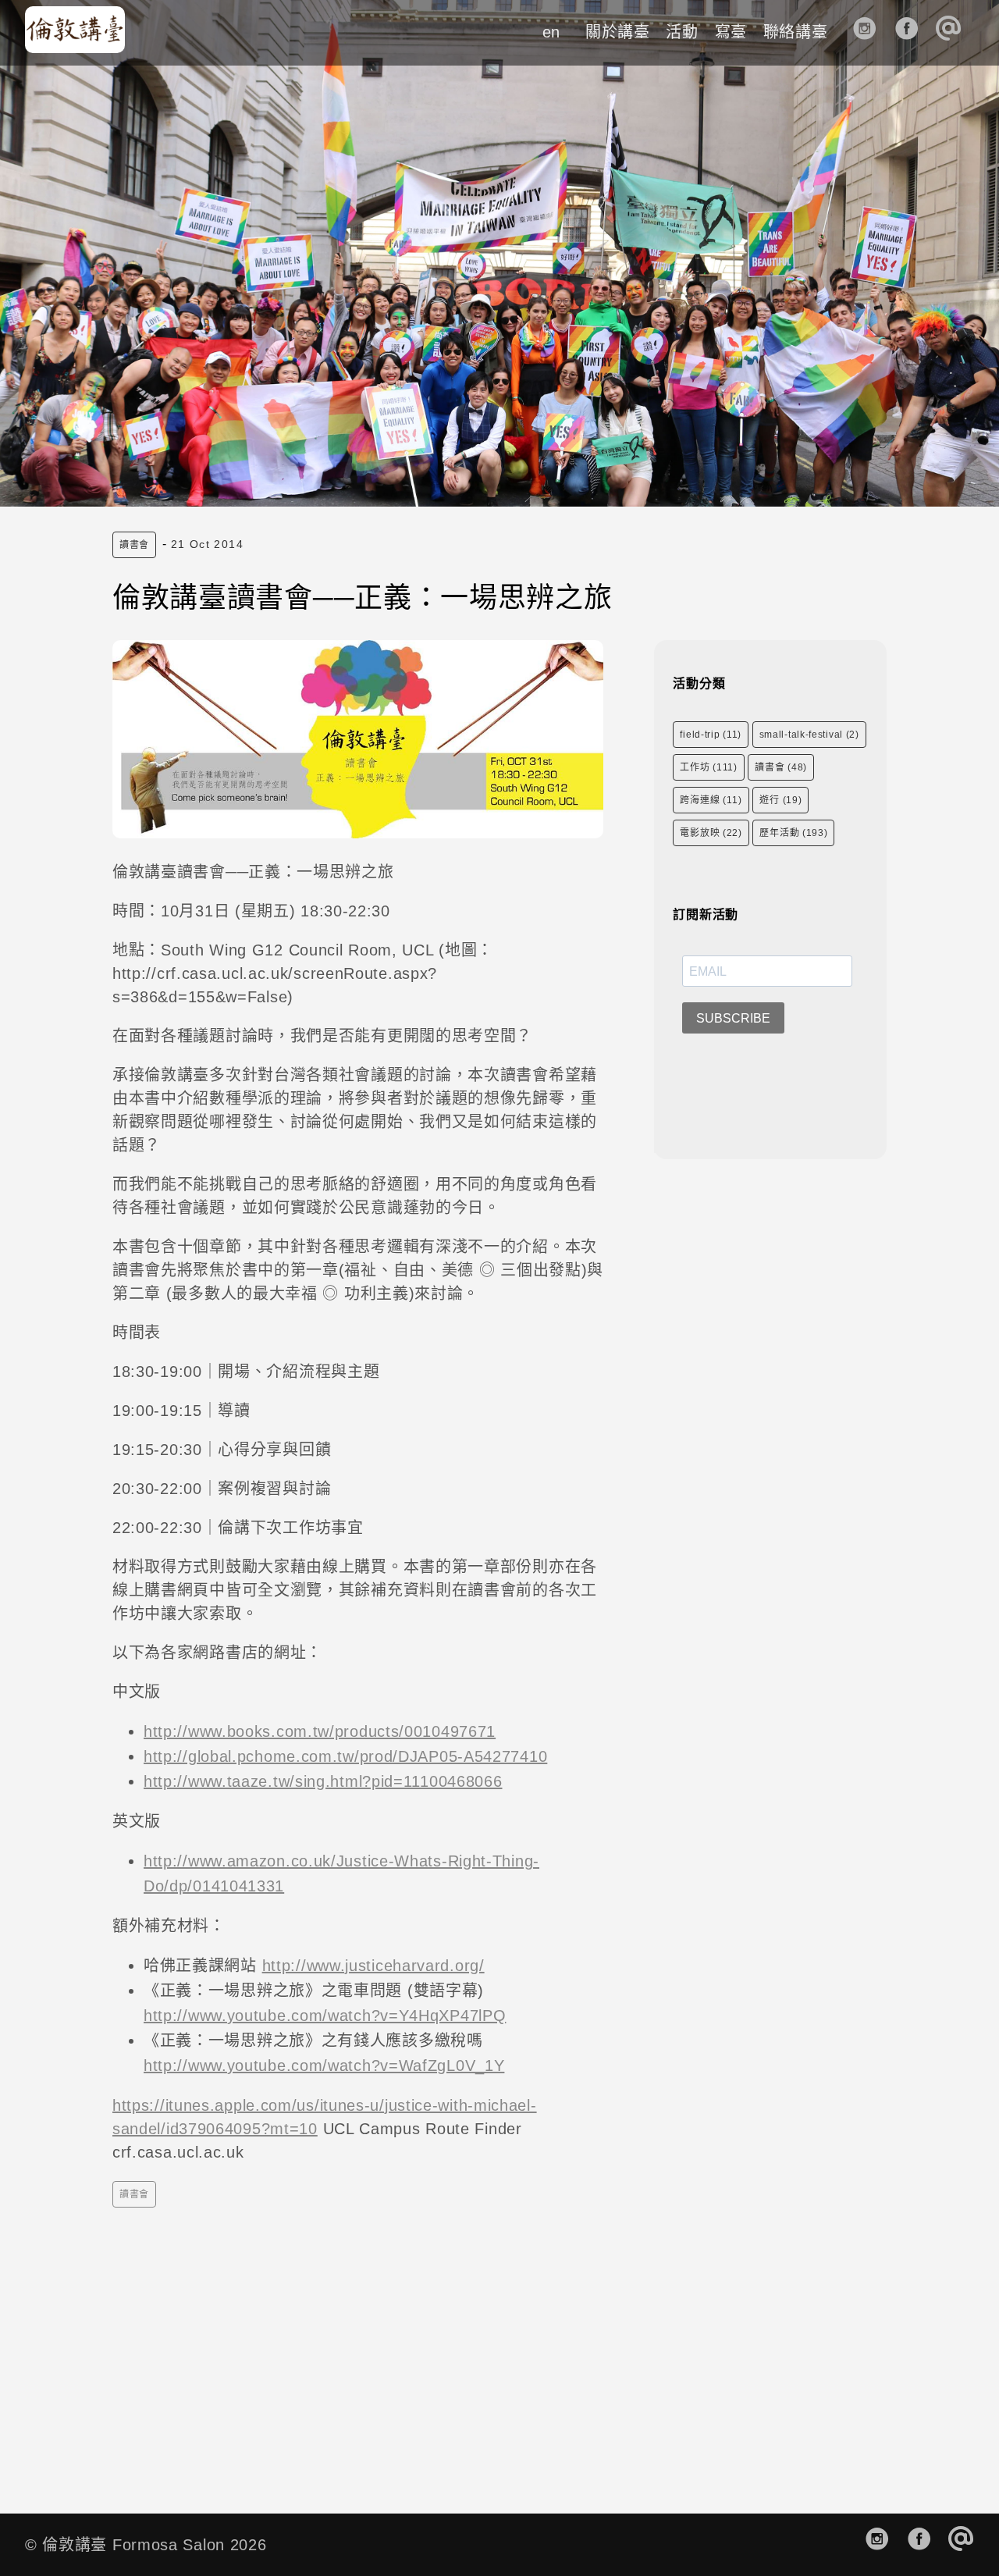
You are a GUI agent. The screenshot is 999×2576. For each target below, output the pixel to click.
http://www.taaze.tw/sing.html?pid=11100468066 (323, 1781)
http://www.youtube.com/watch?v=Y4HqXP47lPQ (325, 2016)
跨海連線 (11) (711, 800)
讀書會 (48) (781, 767)
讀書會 (134, 545)
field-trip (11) (711, 735)
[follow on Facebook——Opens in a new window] (912, 32)
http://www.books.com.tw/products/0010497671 (320, 1731)
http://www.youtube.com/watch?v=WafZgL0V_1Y (324, 2065)
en (551, 32)
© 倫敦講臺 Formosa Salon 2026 (146, 2545)
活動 (682, 32)
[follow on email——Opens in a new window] (953, 32)
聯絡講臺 (796, 32)
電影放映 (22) (711, 833)
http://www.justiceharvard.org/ (373, 1966)
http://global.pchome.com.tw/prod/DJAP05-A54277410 (345, 1756)
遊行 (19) (780, 800)
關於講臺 (618, 32)
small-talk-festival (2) (809, 735)
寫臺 (731, 32)
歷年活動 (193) (793, 833)
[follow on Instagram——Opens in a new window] (870, 32)
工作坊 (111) (708, 767)
